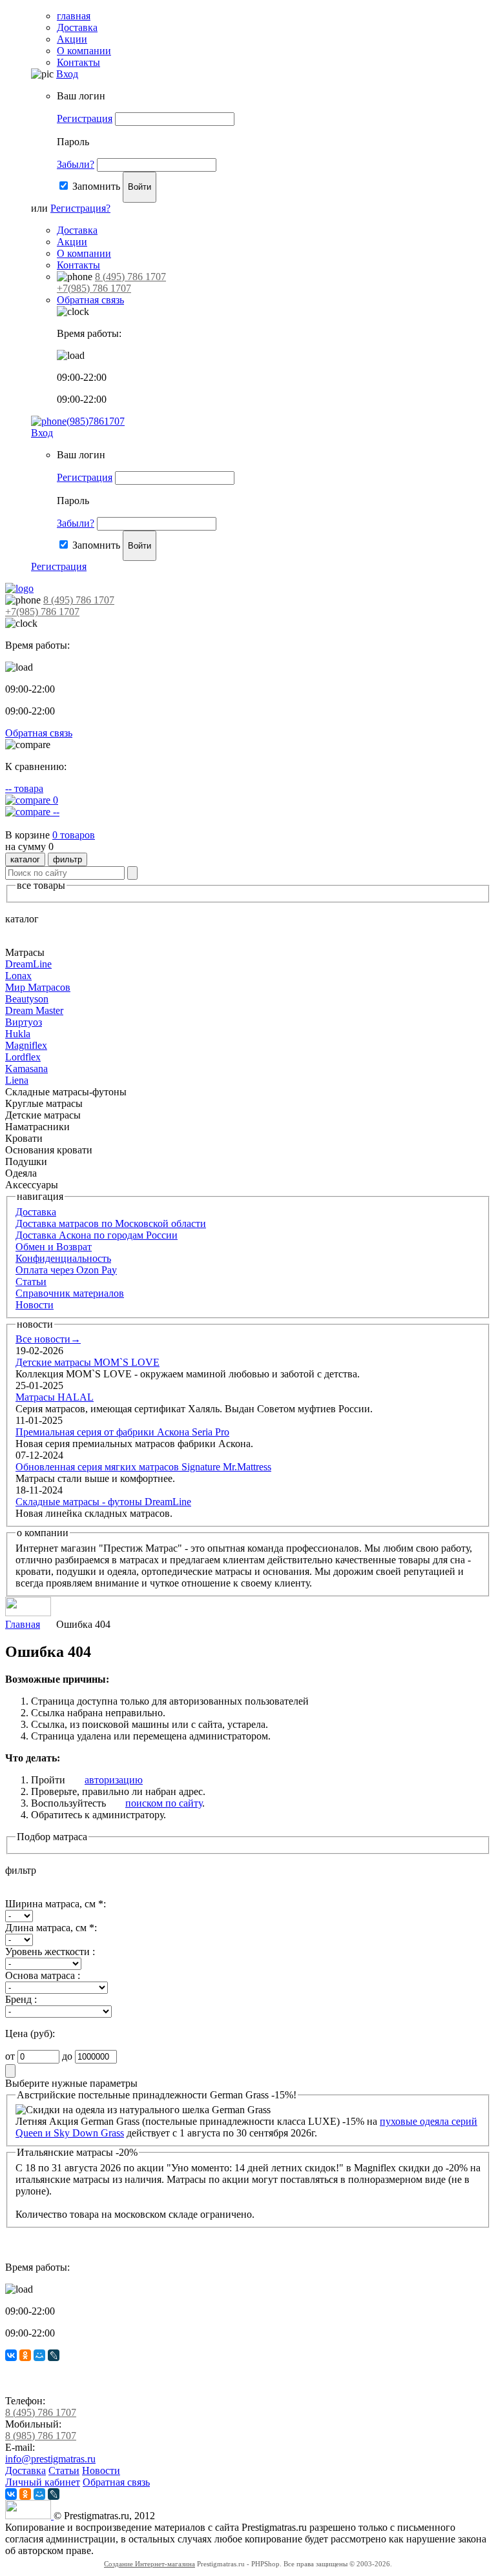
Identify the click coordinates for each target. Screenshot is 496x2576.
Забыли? (76, 164)
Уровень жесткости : (50, 1952)
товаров (74, 835)
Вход (67, 74)
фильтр (67, 859)
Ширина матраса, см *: (56, 1904)
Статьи (31, 1282)
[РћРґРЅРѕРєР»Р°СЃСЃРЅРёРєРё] (25, 2355)
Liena (17, 1080)
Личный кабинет (43, 2482)
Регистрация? (80, 208)
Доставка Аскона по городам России (97, 1235)
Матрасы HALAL (55, 1397)
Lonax (18, 976)
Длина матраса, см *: (51, 1928)
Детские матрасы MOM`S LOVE (88, 1362)
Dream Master (34, 1010)
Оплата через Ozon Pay (66, 1270)
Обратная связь (90, 300)
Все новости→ (48, 1339)
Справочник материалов (70, 1293)
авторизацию (114, 1780)
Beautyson (27, 999)
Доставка (77, 27)
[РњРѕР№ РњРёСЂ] (39, 2355)
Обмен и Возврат (54, 1247)
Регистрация (85, 118)
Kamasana (26, 1069)
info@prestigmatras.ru (50, 2459)
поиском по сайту (164, 1803)
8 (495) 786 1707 (130, 277)
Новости (35, 1305)
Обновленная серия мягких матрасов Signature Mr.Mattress (143, 1467)
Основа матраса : (43, 1975)
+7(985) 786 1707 (94, 288)
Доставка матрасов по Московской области (111, 1223)
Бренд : (21, 1999)
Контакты (78, 62)
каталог (25, 859)
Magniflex (26, 1045)
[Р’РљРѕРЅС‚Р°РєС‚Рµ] (11, 2355)
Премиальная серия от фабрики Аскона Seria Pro (122, 1432)
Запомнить (96, 186)
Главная (23, 1624)
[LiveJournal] (54, 2355)
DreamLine (28, 964)
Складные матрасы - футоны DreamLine (103, 1502)
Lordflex (23, 1057)
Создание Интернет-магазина (150, 2564)
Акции (72, 39)
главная (74, 16)
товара (24, 788)
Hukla (18, 1034)
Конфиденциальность (63, 1258)
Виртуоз (24, 1022)
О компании (84, 51)
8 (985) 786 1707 (41, 2436)
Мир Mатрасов (38, 987)
